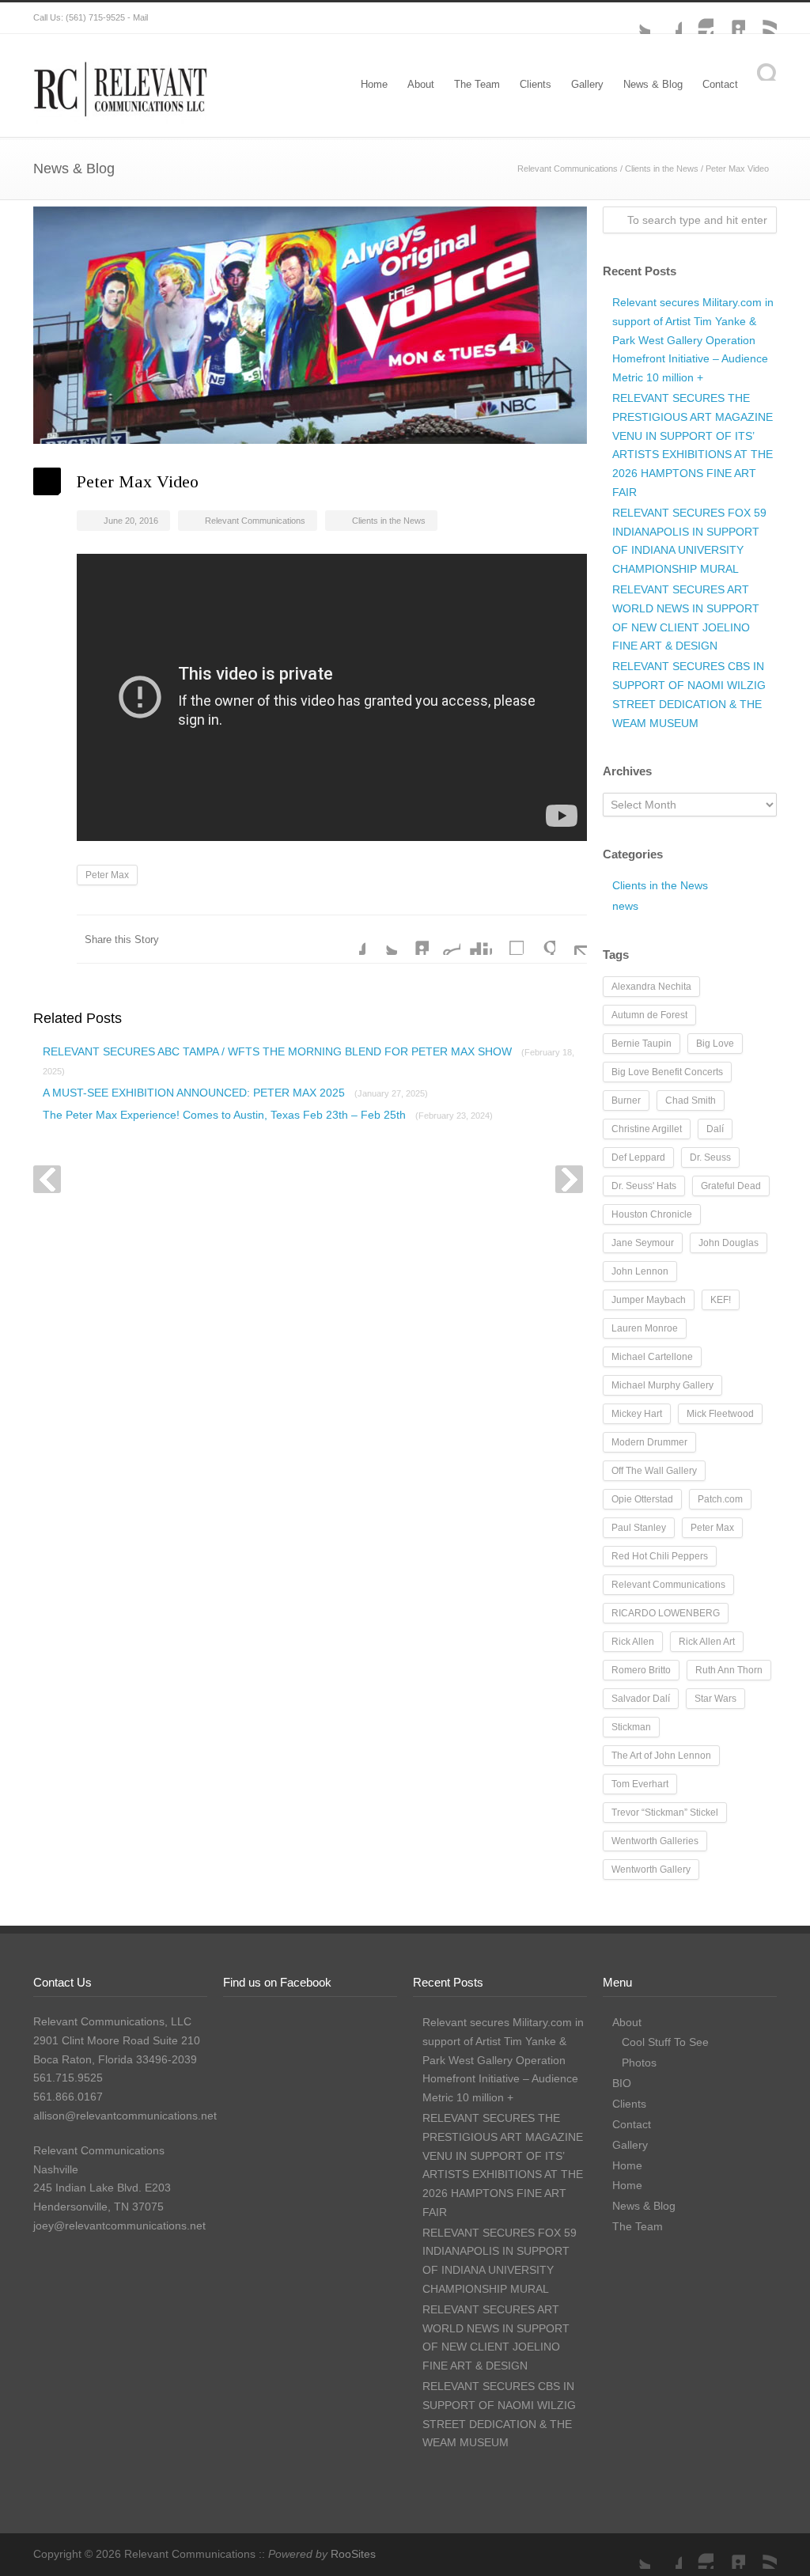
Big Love (715, 1044)
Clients (536, 84)
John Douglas (729, 1243)
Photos (639, 2063)
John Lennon (640, 1271)
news (625, 906)
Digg (476, 939)
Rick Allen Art (707, 1642)
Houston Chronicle (652, 1214)
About (421, 84)
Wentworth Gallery (651, 1869)
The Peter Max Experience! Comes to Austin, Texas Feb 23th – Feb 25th (268, 1115)
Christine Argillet (647, 1129)
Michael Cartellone (652, 1357)
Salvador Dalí (641, 1699)
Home (374, 84)
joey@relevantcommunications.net (119, 2226)
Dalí (715, 1129)
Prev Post (47, 1179)
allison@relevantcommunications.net (125, 2116)
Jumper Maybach (649, 1300)
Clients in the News (662, 169)
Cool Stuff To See (665, 2042)
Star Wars (715, 1699)
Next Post (569, 1179)
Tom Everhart (640, 1784)
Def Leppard (638, 1157)
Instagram (698, 18)
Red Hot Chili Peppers (660, 1556)
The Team (477, 84)
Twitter (634, 18)
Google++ (539, 939)
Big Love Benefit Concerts (667, 1072)
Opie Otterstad (642, 1499)
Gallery (587, 84)
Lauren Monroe (645, 1328)
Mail (140, 17)
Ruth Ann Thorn (729, 1670)
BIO (622, 2083)
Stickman (631, 1727)
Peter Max (107, 875)
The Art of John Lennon (661, 1756)
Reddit (445, 939)
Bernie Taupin (642, 1044)
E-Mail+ (571, 939)
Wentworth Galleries (655, 1841)
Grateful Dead (731, 1186)
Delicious (508, 939)
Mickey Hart (637, 1414)
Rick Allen (633, 1642)
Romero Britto (641, 1670)
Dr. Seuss (710, 1157)
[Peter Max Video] (310, 325)
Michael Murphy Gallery (662, 1385)
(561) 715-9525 (95, 17)
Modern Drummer (649, 1442)
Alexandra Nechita (651, 987)
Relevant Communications (568, 169)
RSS (761, 18)
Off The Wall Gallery (654, 1471)
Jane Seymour (643, 1243)
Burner (626, 1100)
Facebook (666, 18)
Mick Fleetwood (720, 1414)
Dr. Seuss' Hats (644, 1186)
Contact (720, 84)
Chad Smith (691, 1100)
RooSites (353, 2554)
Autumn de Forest (649, 1015)
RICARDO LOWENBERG (666, 1613)
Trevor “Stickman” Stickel (665, 1813)
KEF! (721, 1300)
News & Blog (653, 84)
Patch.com (720, 1499)
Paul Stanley (639, 1528)
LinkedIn (729, 18)
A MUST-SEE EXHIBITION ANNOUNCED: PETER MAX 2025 (235, 1093)
